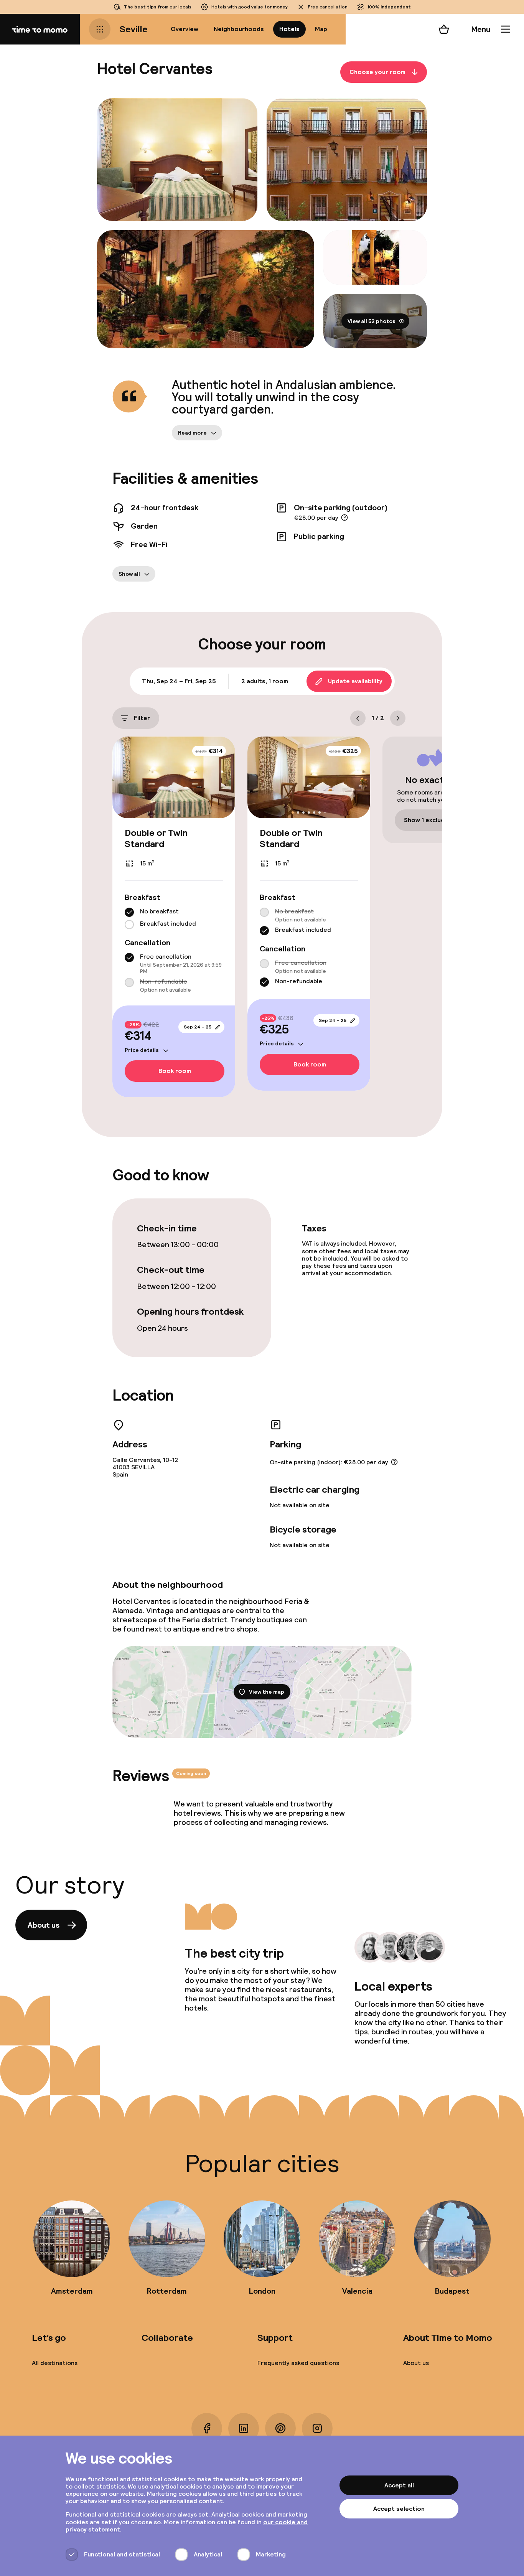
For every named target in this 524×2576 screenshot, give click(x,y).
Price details (142, 1050)
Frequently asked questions (298, 2363)
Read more (192, 433)
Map (321, 29)
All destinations (55, 2363)
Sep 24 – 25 (198, 1027)
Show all (129, 574)
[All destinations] (100, 29)
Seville (134, 29)
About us (44, 1925)
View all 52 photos (372, 321)
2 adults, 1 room (265, 681)
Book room (175, 1071)
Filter (142, 718)
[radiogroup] (174, 918)
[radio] (129, 912)
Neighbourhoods (239, 29)
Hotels (289, 29)
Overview (185, 29)
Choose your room (377, 72)
